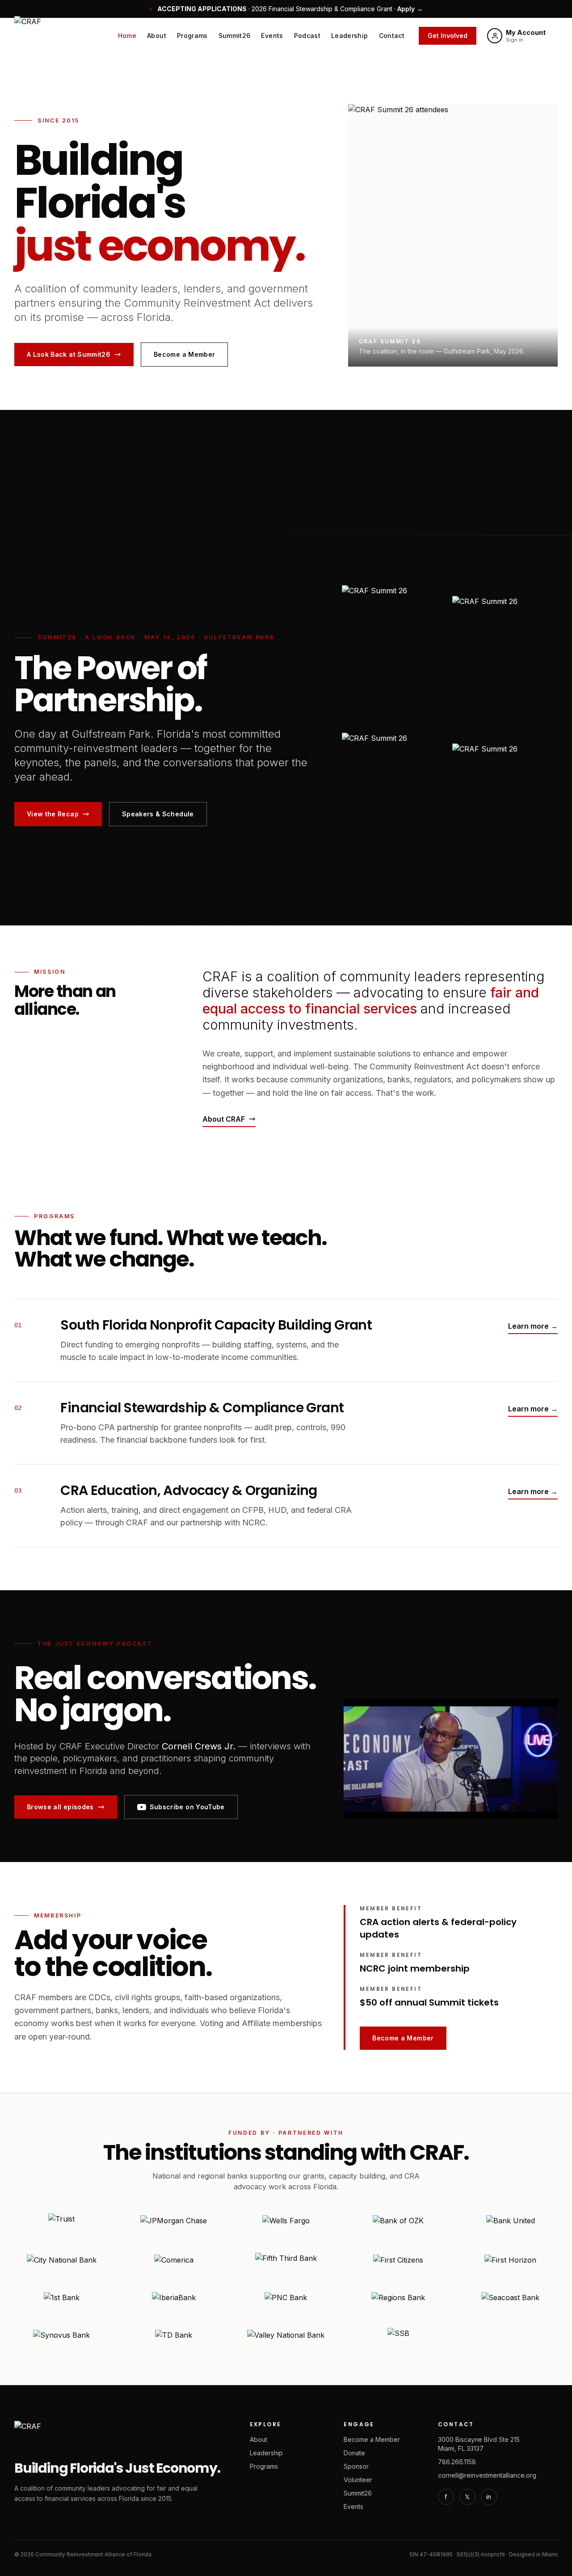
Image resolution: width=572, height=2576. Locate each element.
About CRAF (224, 1119)
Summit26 (235, 36)
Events (272, 36)
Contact (392, 36)
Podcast (307, 36)
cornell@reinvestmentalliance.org (487, 2475)
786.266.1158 (457, 2462)
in (489, 2497)
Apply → (410, 9)
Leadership (350, 36)
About (157, 36)
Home (127, 36)
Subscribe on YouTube (187, 1807)
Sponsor (356, 2466)
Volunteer (358, 2480)
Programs (192, 36)
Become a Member (184, 354)
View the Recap (53, 814)
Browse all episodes (60, 1807)
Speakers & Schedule (158, 814)
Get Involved (448, 36)
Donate (354, 2453)
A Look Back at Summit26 (69, 354)
